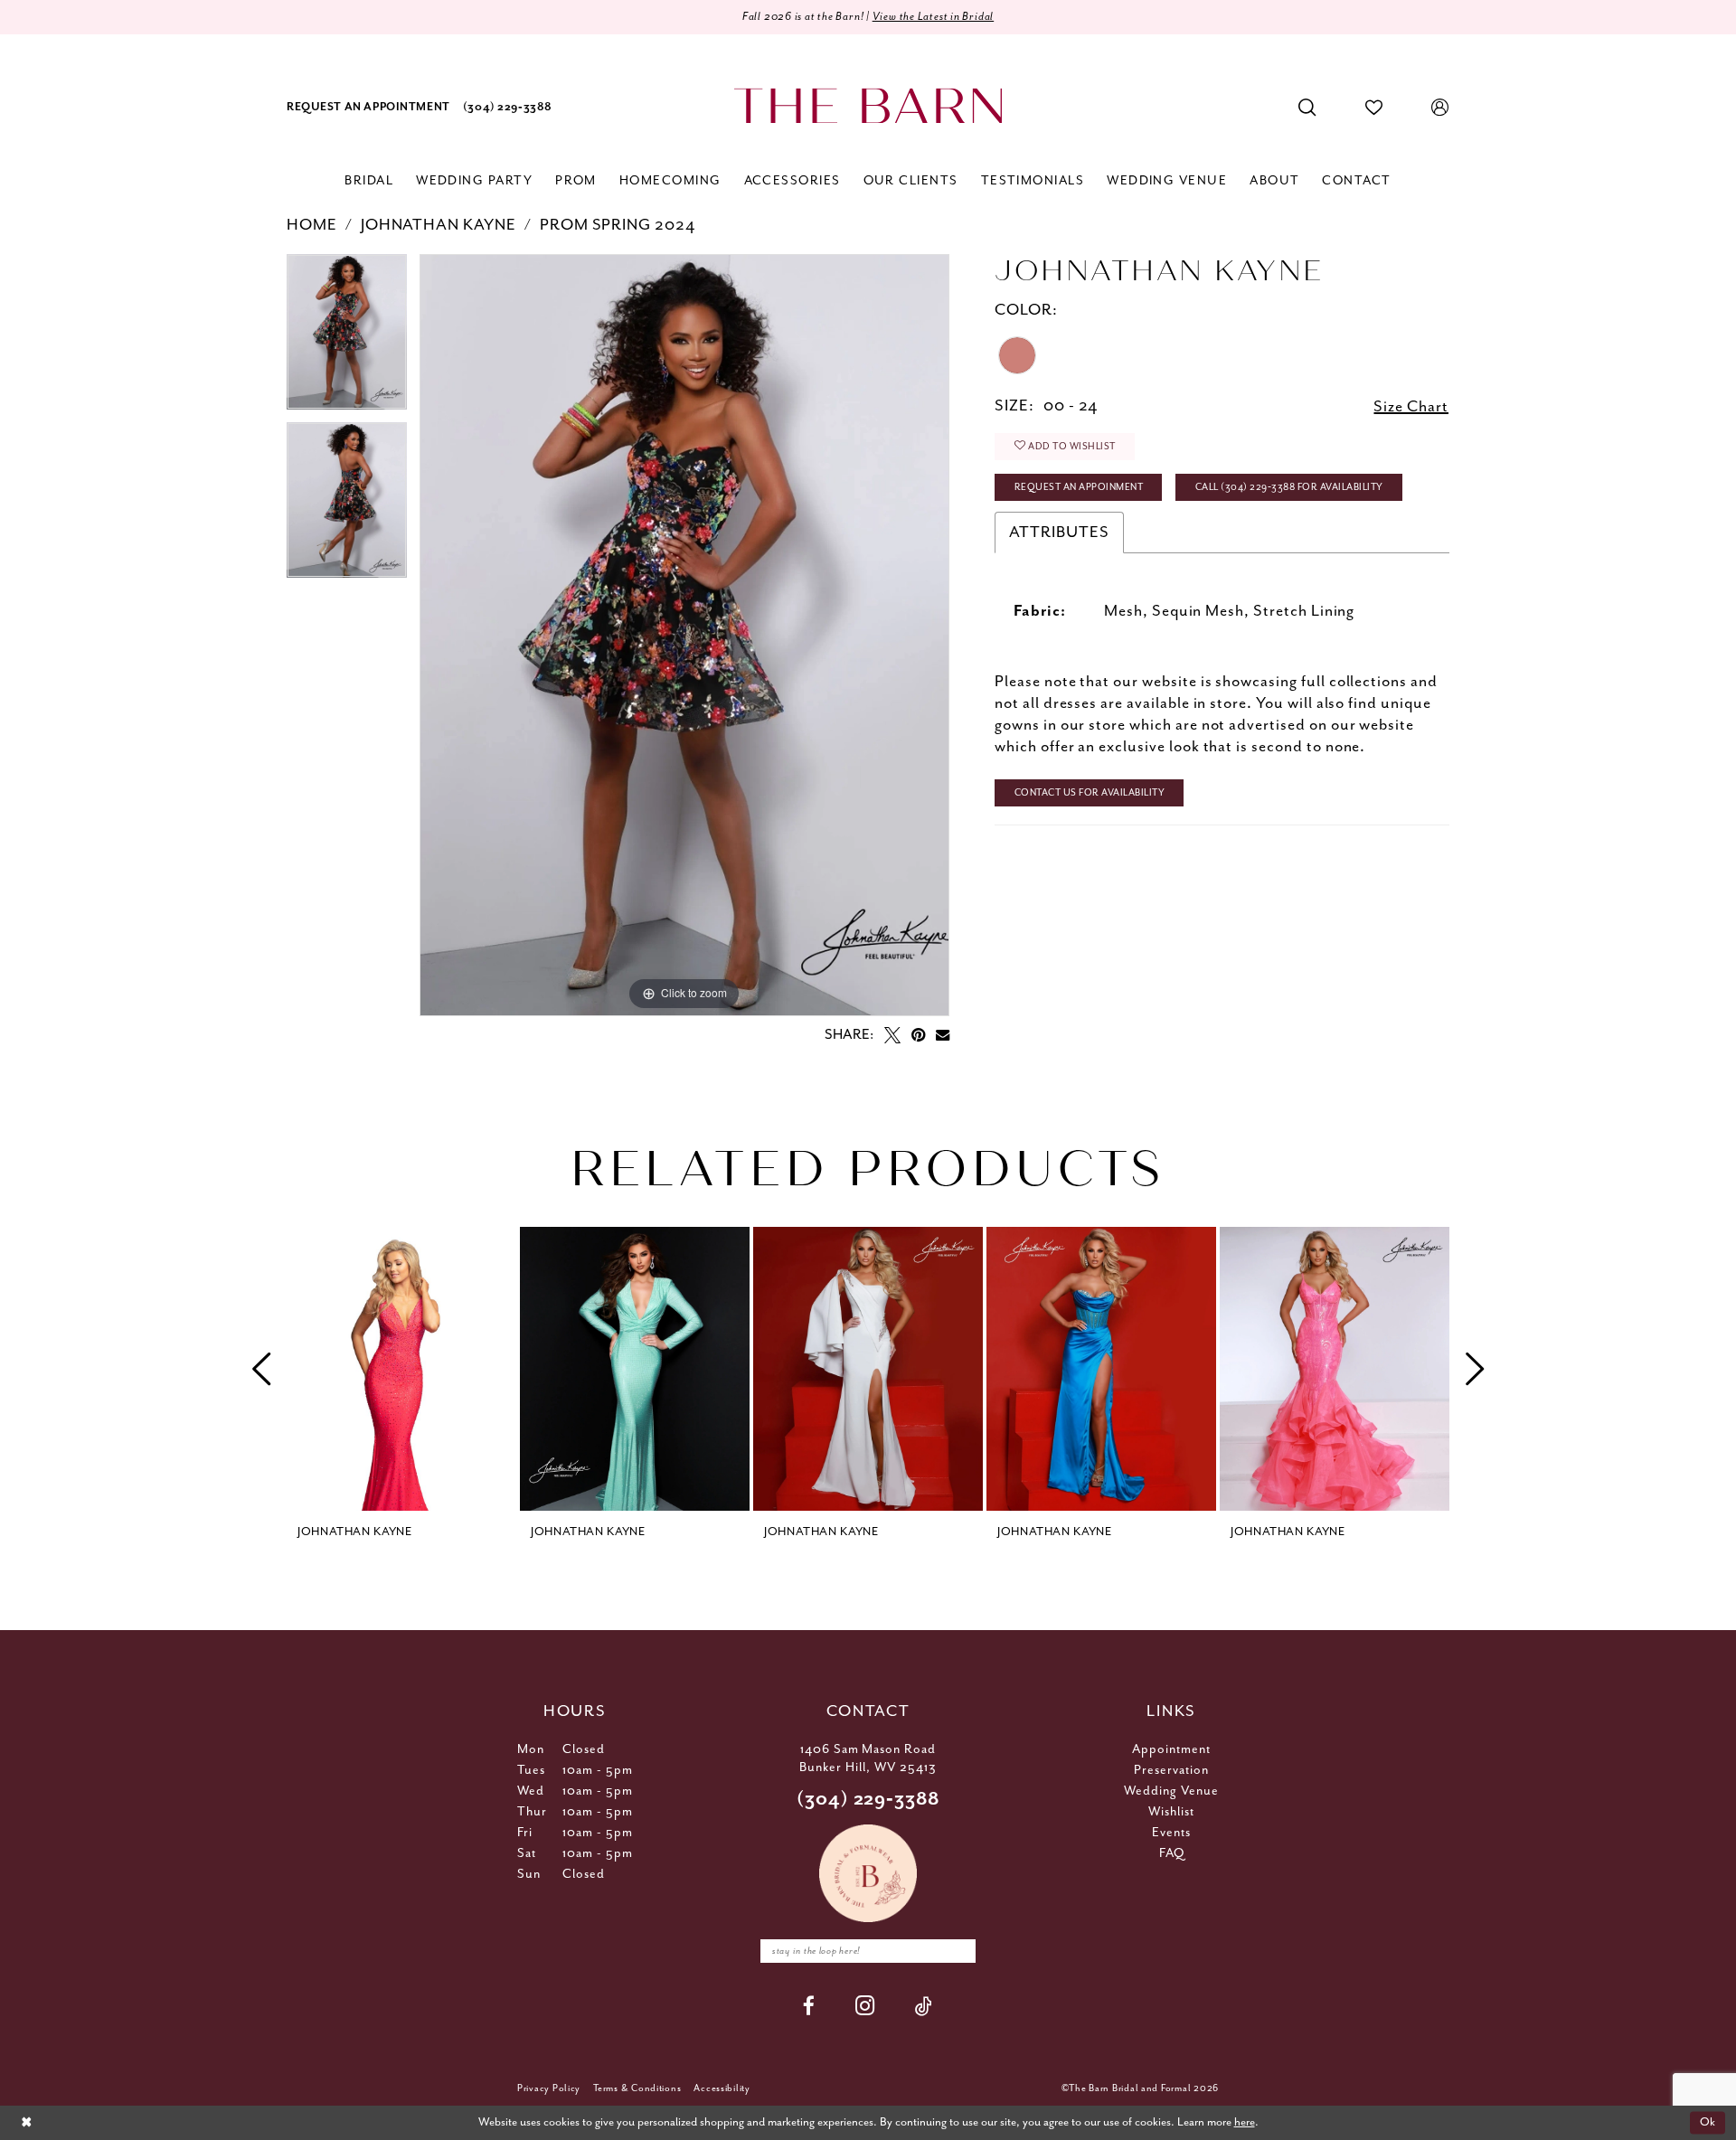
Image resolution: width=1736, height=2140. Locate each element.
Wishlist (1171, 1812)
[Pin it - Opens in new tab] (918, 1035)
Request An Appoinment (1079, 487)
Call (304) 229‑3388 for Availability (1289, 487)
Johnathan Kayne (439, 225)
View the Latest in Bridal (934, 17)
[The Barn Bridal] (868, 106)
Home (312, 225)
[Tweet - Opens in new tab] (892, 1035)
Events (1171, 1833)
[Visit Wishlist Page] (1374, 108)
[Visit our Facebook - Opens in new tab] (809, 2006)
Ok (1708, 2122)
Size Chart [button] (1411, 407)
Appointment (1171, 1749)
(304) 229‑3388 (868, 1800)
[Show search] (1307, 108)
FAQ (1172, 1853)
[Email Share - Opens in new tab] (943, 1035)
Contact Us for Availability (1090, 793)
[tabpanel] (347, 338)
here (1245, 2122)
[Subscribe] (958, 1951)
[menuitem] (368, 108)
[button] (1440, 108)
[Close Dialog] (26, 2123)
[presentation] (401, 1369)
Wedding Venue (1171, 1791)
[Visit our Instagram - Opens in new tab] (865, 2006)
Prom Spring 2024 (618, 225)
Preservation (1171, 1770)
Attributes (1059, 533)
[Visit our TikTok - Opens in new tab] (924, 2006)
